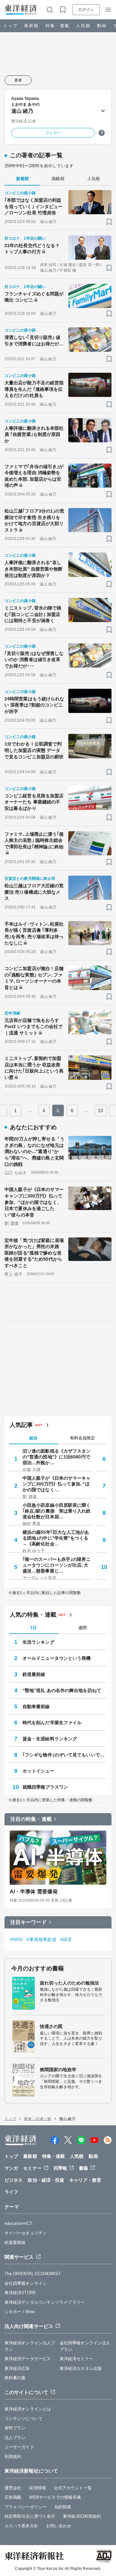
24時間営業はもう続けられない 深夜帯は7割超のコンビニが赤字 (34, 705)
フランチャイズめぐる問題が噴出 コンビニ (34, 297)
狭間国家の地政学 (58, 2070)
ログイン (86, 10)
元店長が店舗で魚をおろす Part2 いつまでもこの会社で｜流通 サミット (34, 1027)
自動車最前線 (36, 1706)
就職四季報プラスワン (45, 1787)
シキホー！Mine (20, 2312)
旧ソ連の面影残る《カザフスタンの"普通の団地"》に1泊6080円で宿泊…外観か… (57, 1457)
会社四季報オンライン (26, 2283)
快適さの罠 (51, 2026)
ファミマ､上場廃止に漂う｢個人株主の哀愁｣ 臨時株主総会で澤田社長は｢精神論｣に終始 (34, 840)
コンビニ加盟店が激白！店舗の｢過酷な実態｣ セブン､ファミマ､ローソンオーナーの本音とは (34, 978)
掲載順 (58, 179)
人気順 (83, 26)
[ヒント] (102, 133)
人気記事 (21, 1425)
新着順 (22, 179)
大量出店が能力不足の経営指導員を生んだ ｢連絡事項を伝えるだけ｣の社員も (34, 389)
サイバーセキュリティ (26, 2233)
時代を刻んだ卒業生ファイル (52, 1723)
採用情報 (37, 2488)
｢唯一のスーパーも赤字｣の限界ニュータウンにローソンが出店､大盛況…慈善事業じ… (57, 1565)
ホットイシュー (39, 1771)
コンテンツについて (24, 2419)
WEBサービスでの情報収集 (55, 2497)
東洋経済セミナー (77, 2359)
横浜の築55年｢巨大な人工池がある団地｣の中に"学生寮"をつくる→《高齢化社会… (56, 1538)
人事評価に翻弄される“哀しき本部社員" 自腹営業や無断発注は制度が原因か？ (34, 569)
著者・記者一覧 (38, 2119)
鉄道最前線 (34, 1674)
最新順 (31, 26)
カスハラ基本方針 (21, 2526)
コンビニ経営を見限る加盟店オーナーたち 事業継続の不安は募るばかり (34, 802)
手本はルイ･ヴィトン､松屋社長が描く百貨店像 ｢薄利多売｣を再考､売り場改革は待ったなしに (34, 933)
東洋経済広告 (17, 2368)
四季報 (60, 2168)
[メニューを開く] (108, 10)
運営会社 (13, 2488)
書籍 (83, 2168)
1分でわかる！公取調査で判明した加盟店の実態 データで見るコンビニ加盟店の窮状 (34, 750)
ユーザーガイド (19, 2447)
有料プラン (15, 2428)
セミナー (32, 2168)
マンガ (11, 2168)
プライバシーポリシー (26, 2507)
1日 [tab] (34, 1628)
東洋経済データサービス (28, 2359)
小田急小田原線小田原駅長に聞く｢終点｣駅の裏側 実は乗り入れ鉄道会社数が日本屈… (57, 1511)
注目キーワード (29, 1922)
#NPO (16, 1939)
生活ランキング (39, 1642)
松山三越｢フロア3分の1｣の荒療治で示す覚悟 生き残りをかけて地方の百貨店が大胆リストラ (34, 520)
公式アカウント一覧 (73, 2488)
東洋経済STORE (20, 2293)
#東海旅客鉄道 (41, 1939)
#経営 (66, 1939)
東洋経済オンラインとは (28, 2409)
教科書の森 (15, 2378)
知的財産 (63, 2507)
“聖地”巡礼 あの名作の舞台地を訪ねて (62, 1690)
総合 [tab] (34, 1438)
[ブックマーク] (109, 222)
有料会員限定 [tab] (82, 1438)
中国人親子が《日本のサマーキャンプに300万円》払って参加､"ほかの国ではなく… (57, 1484)
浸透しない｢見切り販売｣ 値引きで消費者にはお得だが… (34, 341)
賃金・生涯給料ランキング (50, 1739)
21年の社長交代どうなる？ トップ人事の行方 (32, 249)
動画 (102, 26)
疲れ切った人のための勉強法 (69, 1983)
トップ (10, 26)
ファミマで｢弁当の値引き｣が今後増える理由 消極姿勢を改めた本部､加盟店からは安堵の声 (34, 476)
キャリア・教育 (85, 2180)
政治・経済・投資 (46, 2180)
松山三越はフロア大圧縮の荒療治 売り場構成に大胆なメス (34, 892)
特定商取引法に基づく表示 (30, 2516)
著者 (18, 80)
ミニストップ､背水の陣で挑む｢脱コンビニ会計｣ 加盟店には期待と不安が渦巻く (33, 614)
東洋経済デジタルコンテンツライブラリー (45, 2302)
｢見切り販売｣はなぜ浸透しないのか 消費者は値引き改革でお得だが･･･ (34, 660)
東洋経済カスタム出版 (81, 2368)
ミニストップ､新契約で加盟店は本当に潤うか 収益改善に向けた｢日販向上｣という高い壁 (34, 1068)
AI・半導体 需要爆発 (34, 1892)
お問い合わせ (59, 2526)
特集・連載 (58, 26)
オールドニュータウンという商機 (57, 1658)
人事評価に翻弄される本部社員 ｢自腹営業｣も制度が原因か (34, 434)
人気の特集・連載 (33, 1615)
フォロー (53, 133)
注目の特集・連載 (31, 1819)
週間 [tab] (82, 1628)
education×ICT (18, 2223)
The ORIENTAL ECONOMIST (33, 2274)
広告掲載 (13, 2497)
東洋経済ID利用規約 (82, 2516)
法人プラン (15, 2438)
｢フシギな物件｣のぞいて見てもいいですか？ (65, 1755)
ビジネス (14, 2180)
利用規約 (13, 2457)
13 (101, 1110)
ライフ (11, 2192)
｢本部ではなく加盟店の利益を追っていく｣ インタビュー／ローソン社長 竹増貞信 (34, 206)
